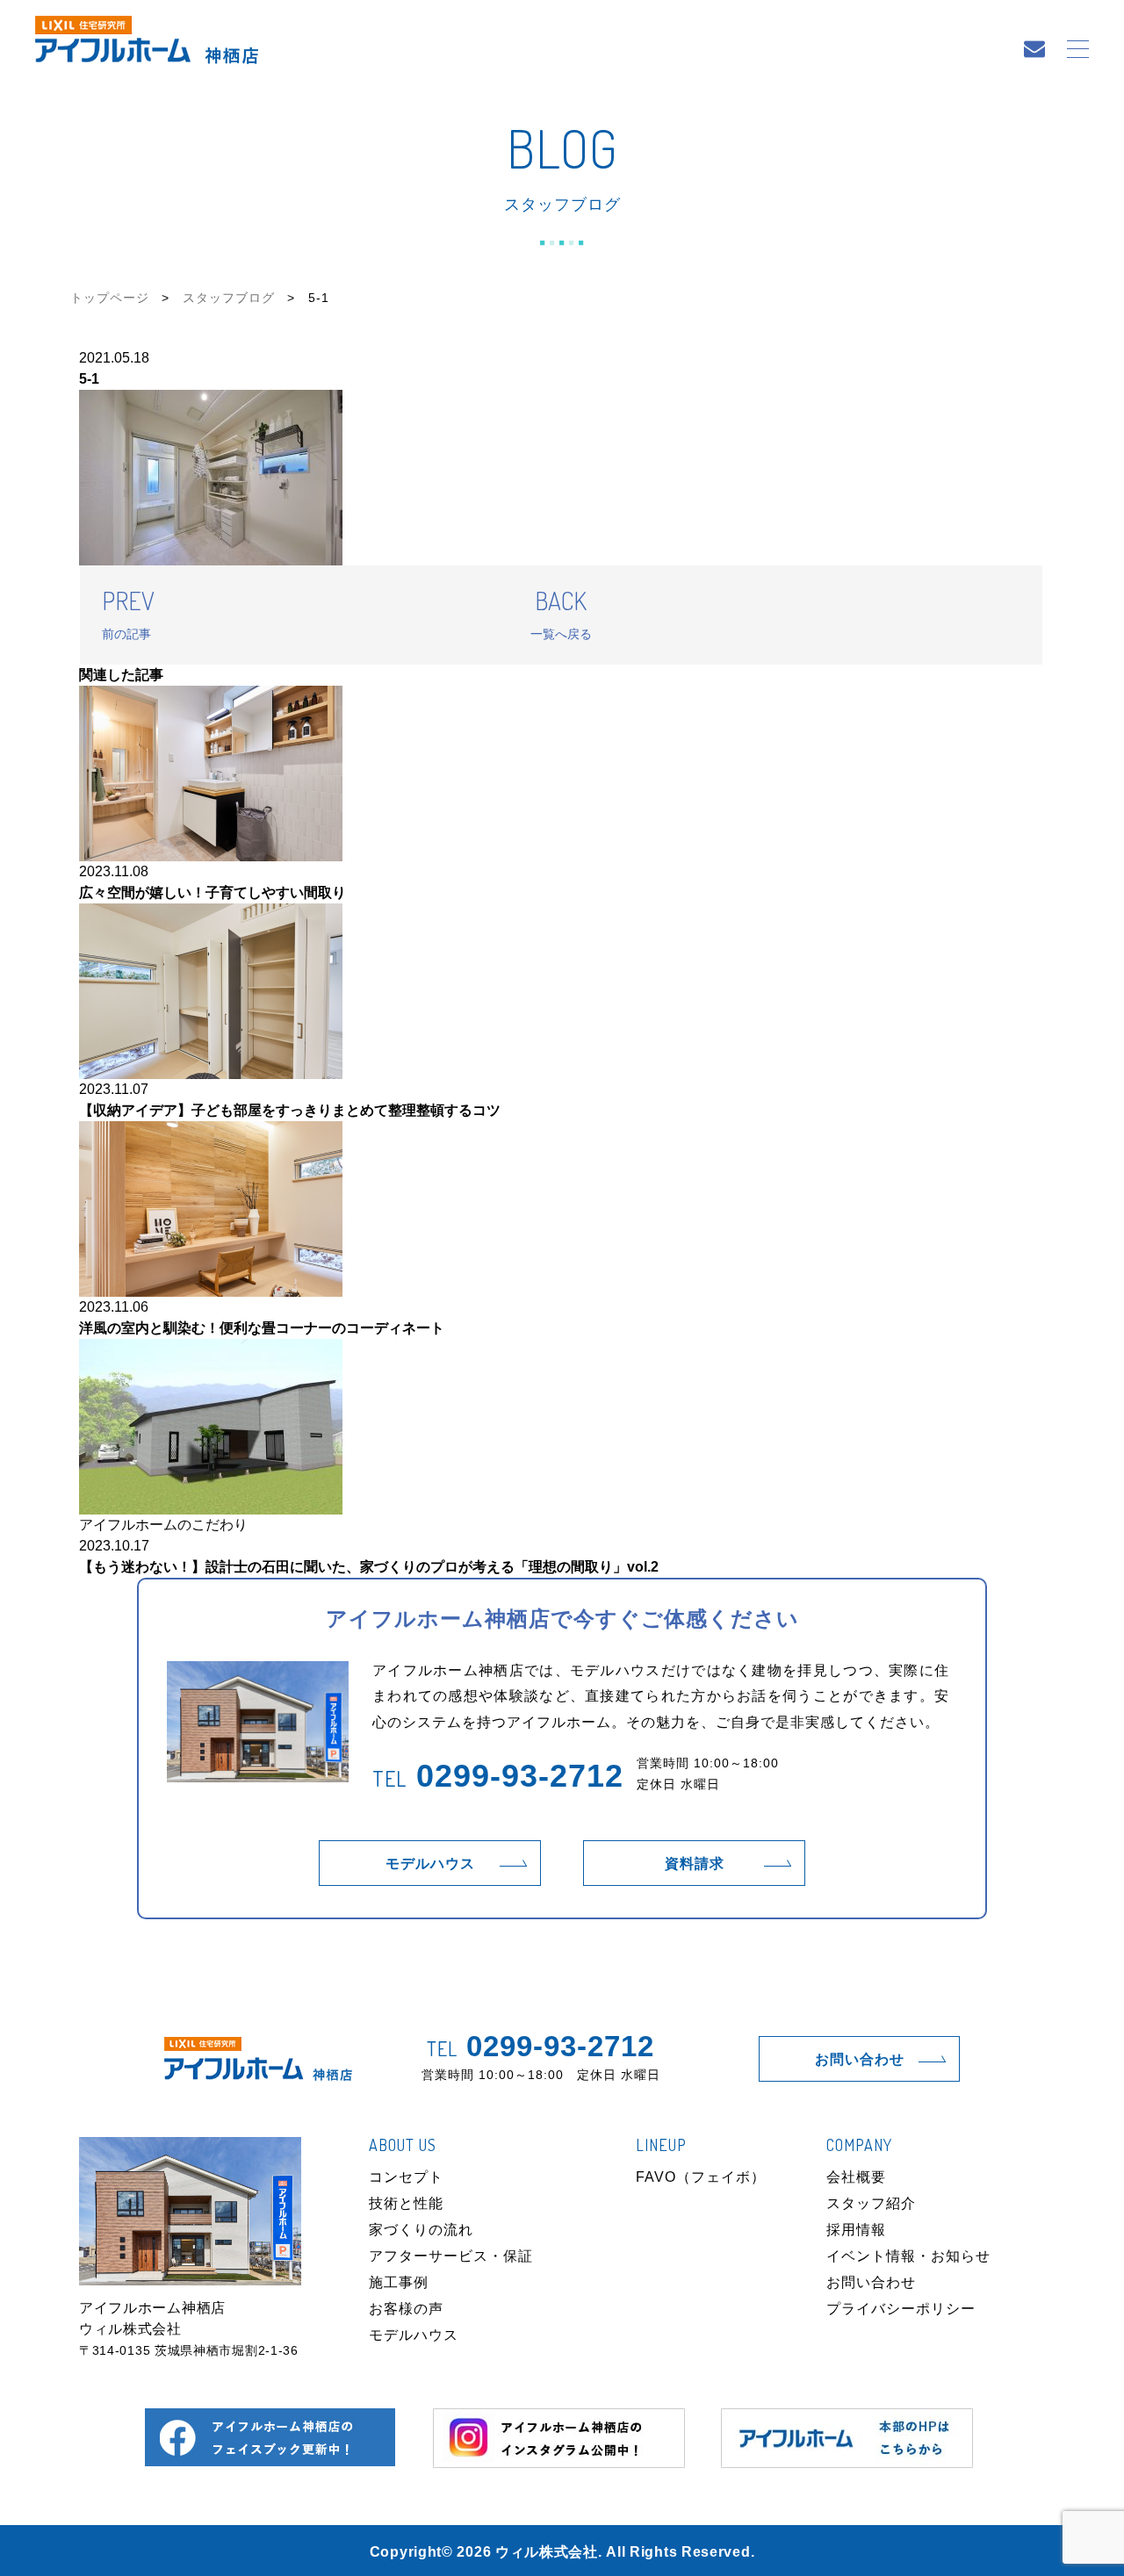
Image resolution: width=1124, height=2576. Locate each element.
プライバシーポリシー (901, 2309)
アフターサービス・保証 (451, 2256)
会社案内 (962, 50)
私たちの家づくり (422, 50)
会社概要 (856, 2177)
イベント (778, 50)
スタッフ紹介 (871, 2203)
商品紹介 (527, 50)
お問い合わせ (860, 2059)
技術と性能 (406, 2203)
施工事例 (698, 50)
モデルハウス (870, 50)
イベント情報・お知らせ (908, 2256)
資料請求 (695, 1864)
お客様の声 (406, 2309)
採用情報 (856, 2230)
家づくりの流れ (421, 2230)
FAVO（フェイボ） (701, 2177)
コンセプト (406, 2177)
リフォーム (612, 50)
